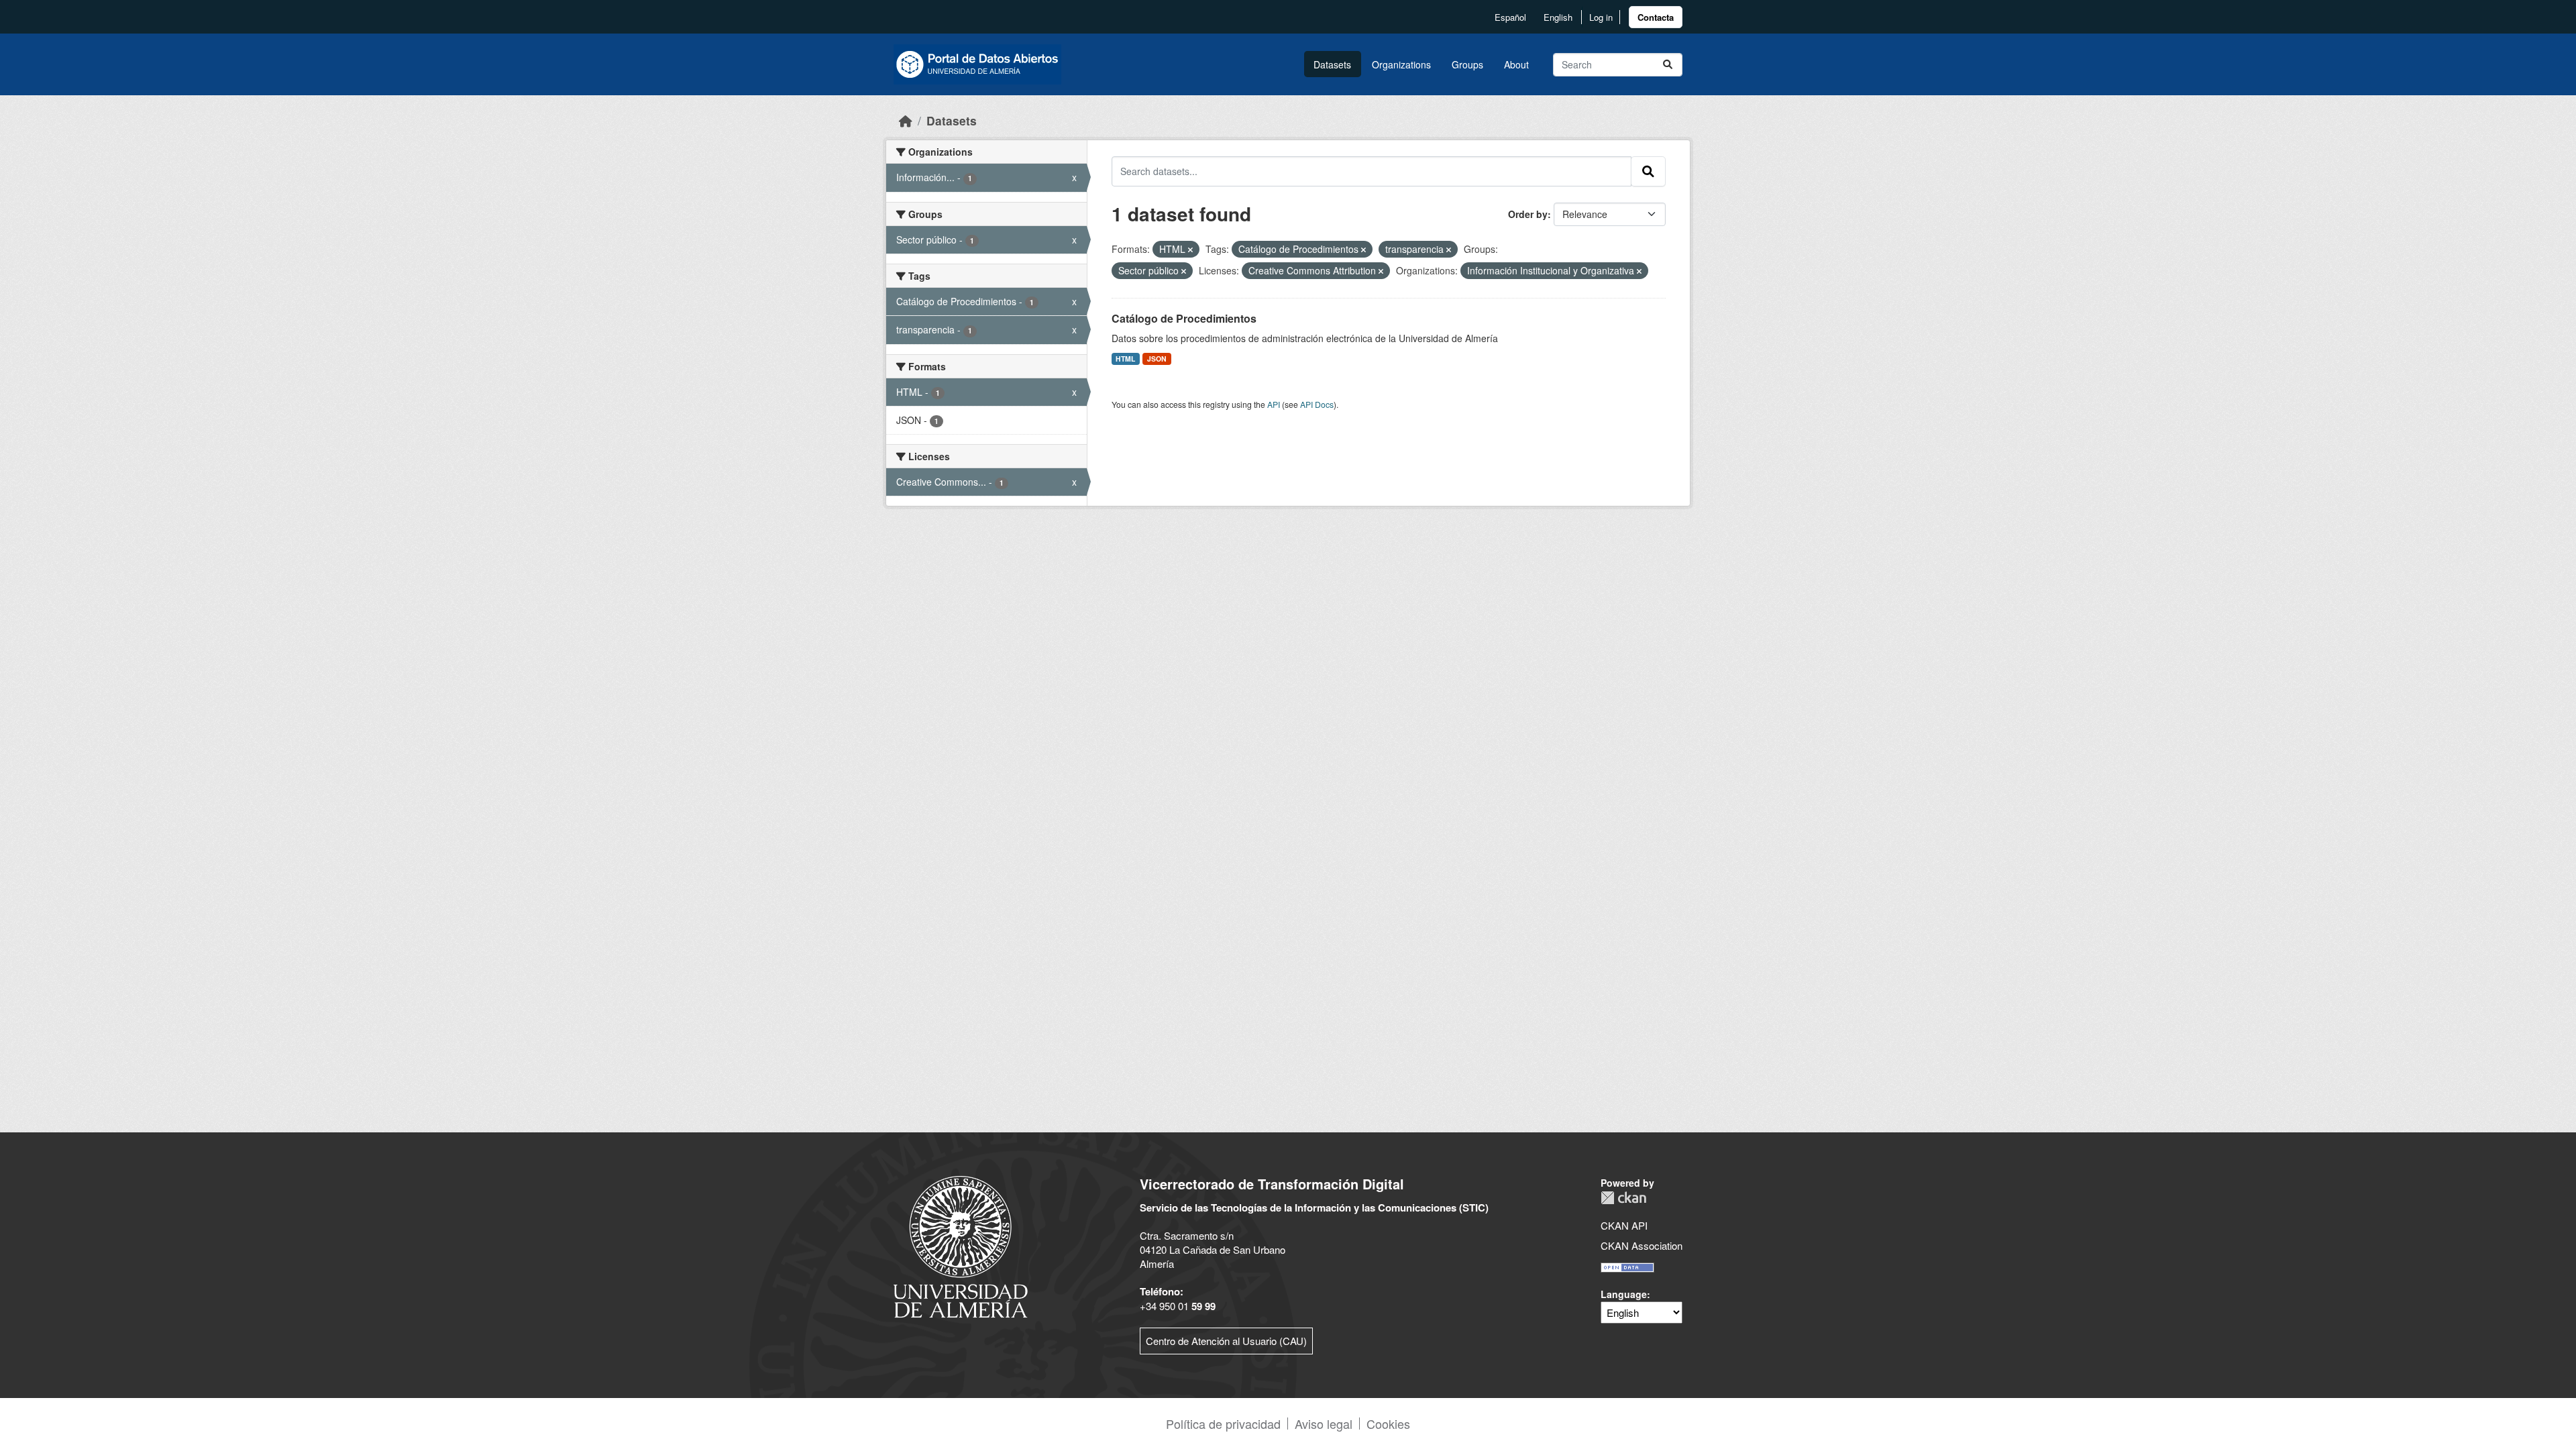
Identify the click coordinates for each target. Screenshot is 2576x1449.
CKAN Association (1642, 1245)
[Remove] (1190, 250)
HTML (1125, 359)
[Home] (906, 120)
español (1510, 17)
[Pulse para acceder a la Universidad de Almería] (961, 1245)
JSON (1157, 359)
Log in (1601, 17)
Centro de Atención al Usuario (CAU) (1226, 1341)
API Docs (1317, 404)
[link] (1656, 17)
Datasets (1332, 64)
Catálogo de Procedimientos (1184, 318)
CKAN (1623, 1198)
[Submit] (1668, 65)
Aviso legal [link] (1324, 1424)
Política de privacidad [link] (1223, 1424)
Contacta (1656, 17)
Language (1624, 1294)
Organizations (1401, 64)
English (1558, 17)
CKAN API (1624, 1225)
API (1274, 404)
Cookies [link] (1388, 1424)
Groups (1467, 64)
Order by (1528, 214)
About (1516, 64)
